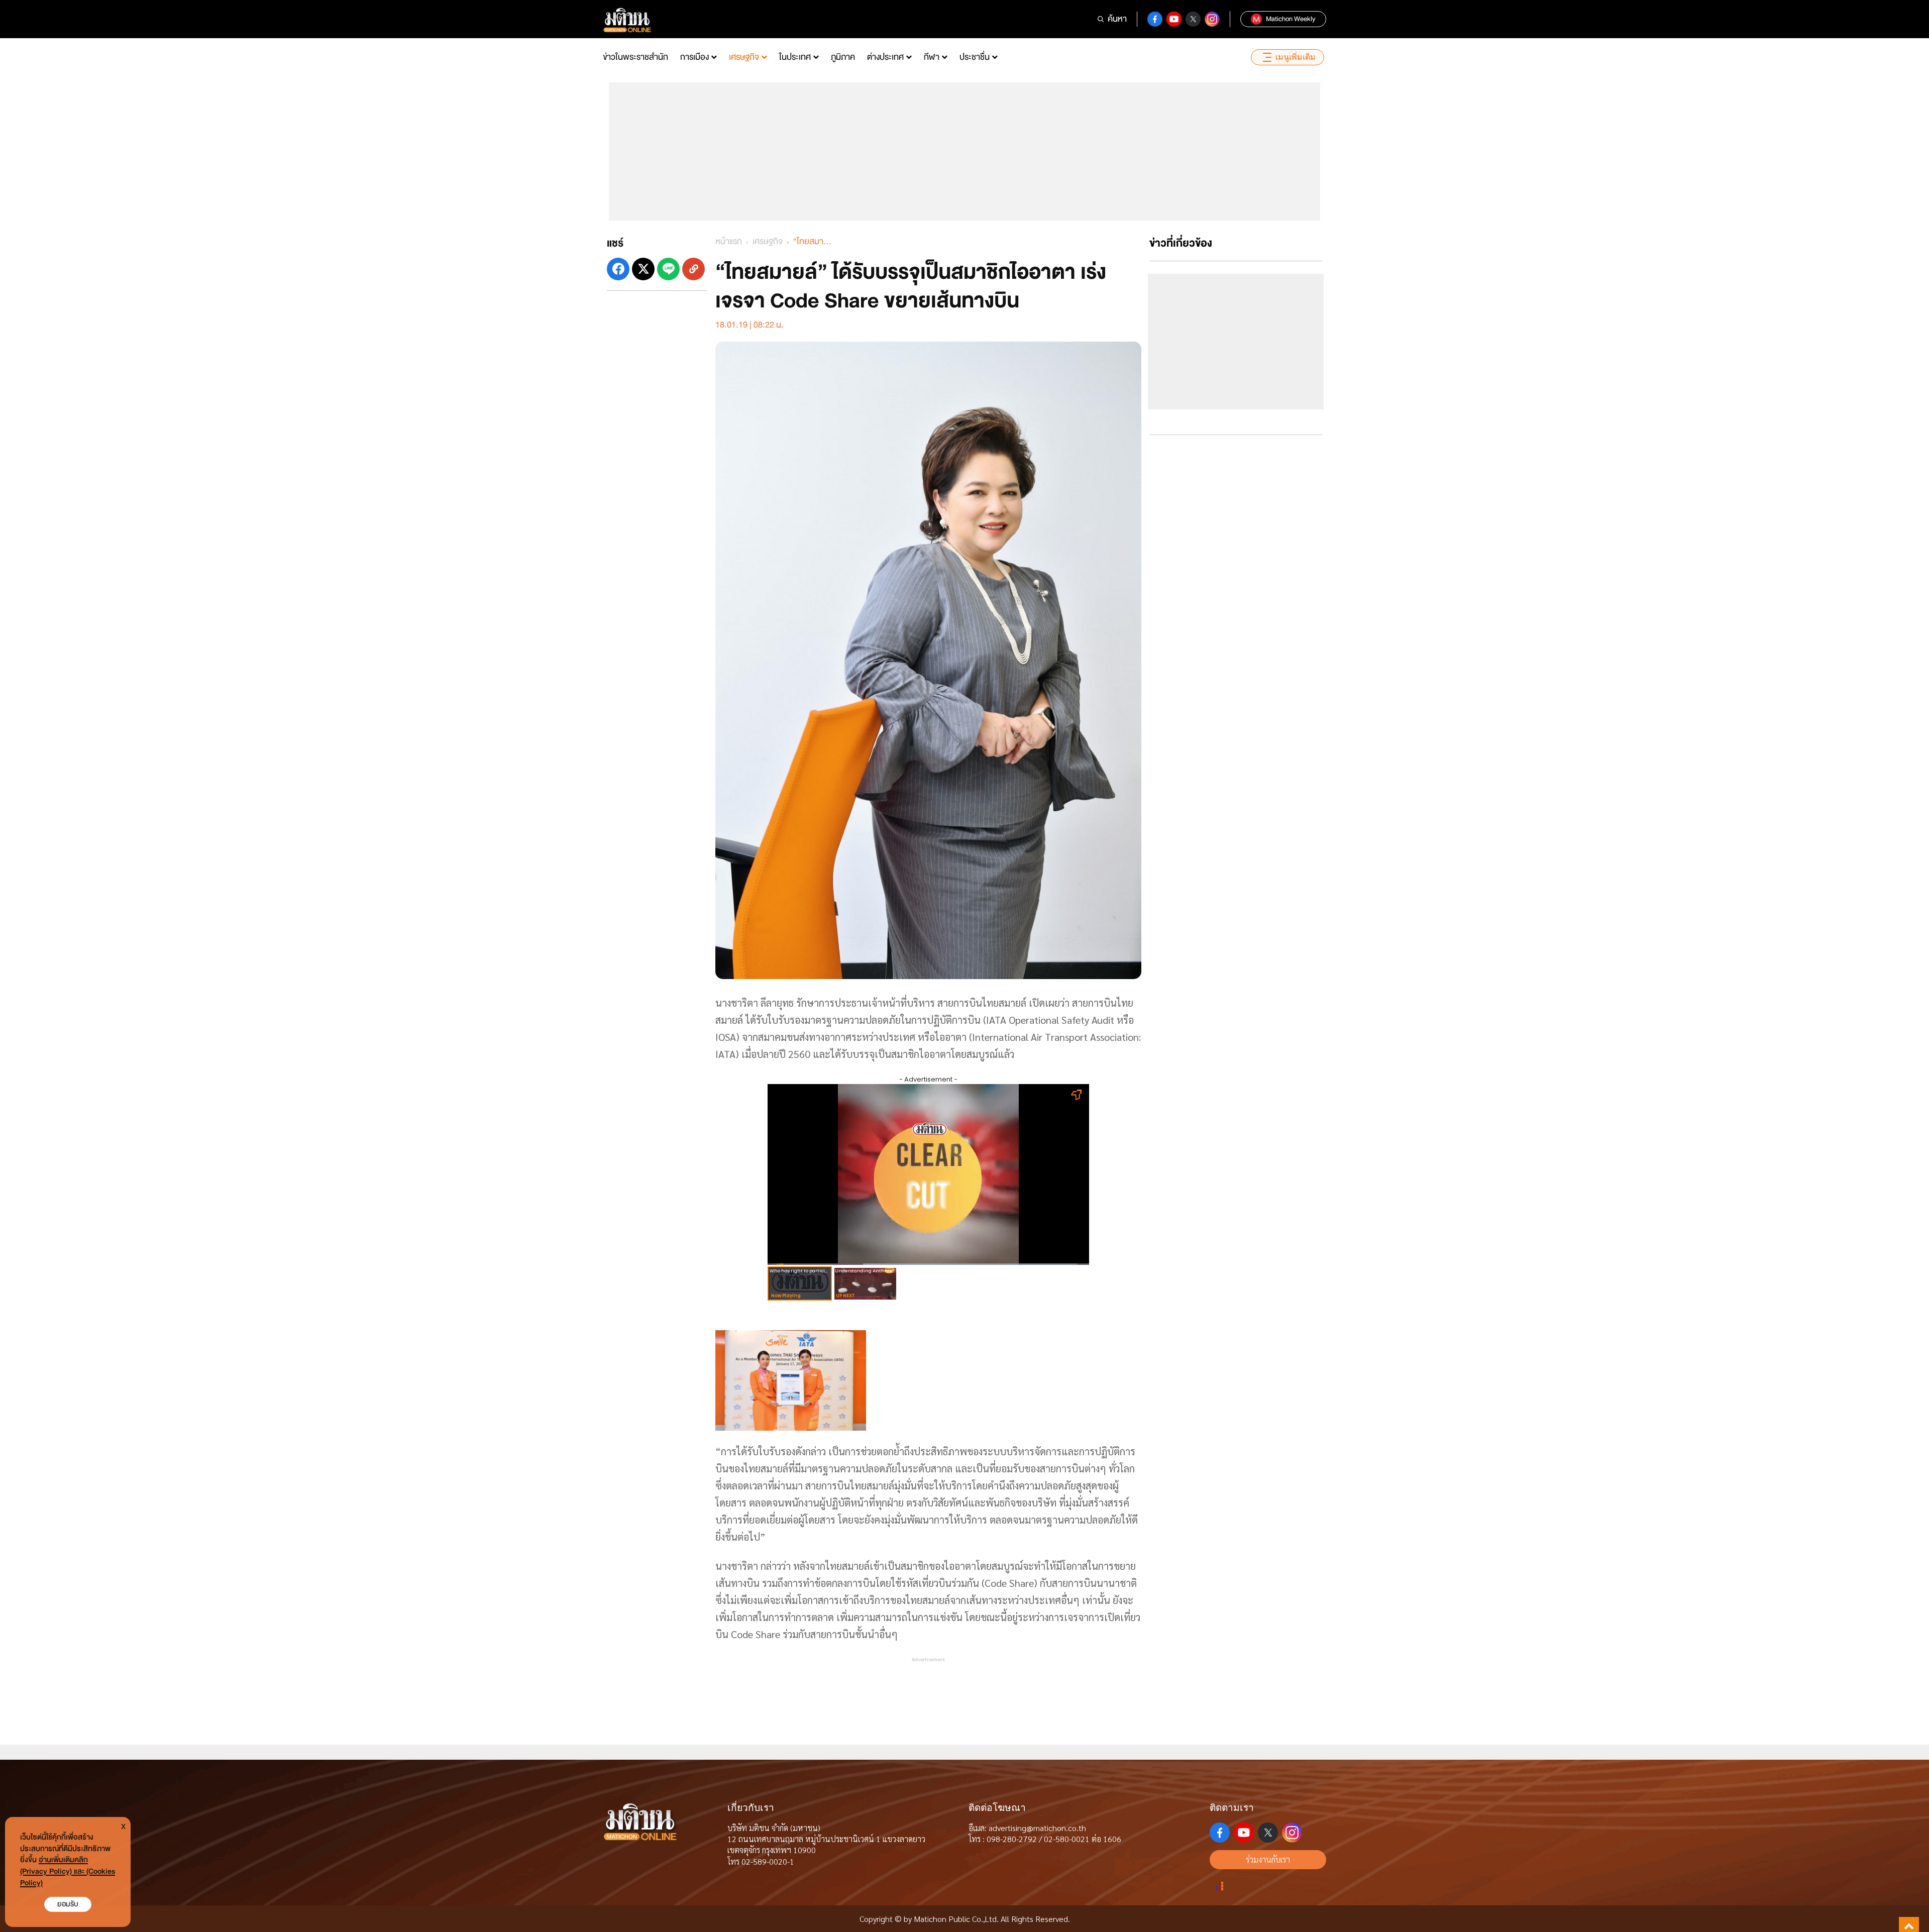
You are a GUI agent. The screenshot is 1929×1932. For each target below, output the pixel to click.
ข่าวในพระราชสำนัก (635, 57)
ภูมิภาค (843, 57)
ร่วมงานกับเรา (1268, 1859)
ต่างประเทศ (885, 57)
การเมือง (694, 57)
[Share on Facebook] (618, 269)
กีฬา (932, 57)
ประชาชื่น (975, 57)
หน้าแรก (729, 241)
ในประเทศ (795, 57)
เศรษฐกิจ (744, 57)
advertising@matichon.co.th (1037, 1828)
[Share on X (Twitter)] (643, 269)
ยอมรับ (68, 1904)
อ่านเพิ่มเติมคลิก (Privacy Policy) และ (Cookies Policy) (68, 1871)
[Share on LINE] (668, 269)
